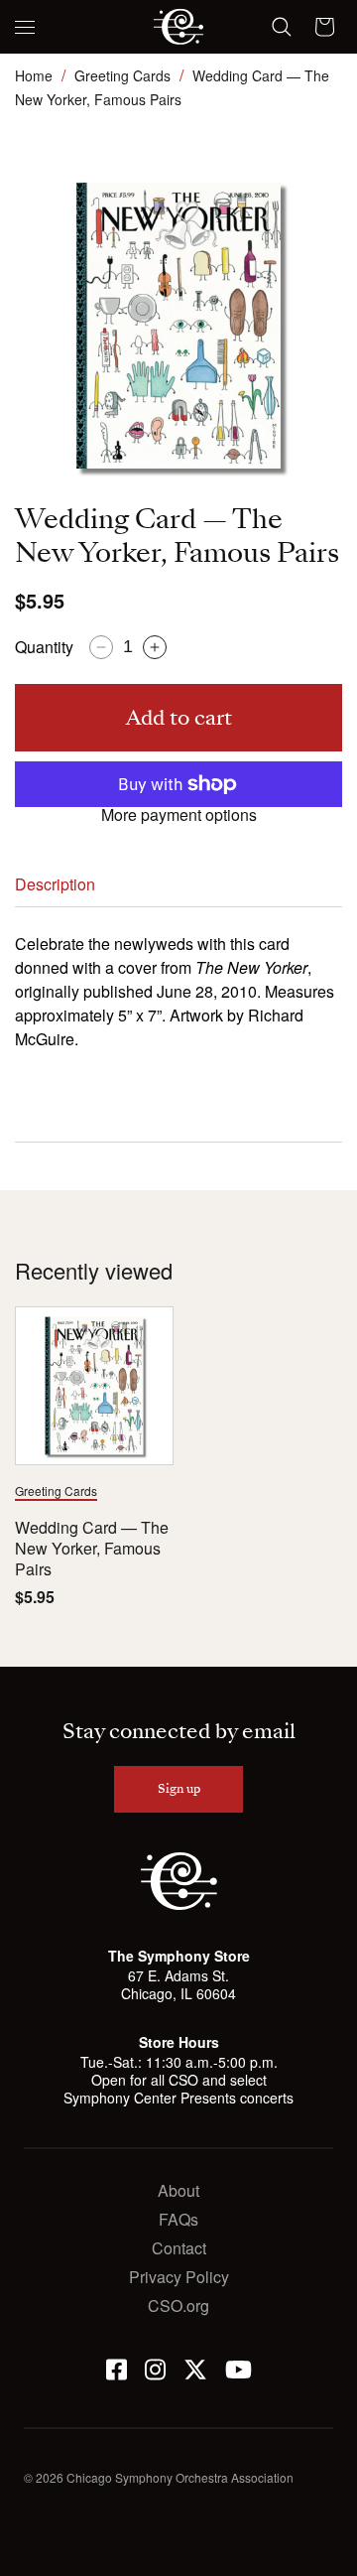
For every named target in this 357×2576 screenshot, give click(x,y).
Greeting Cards (122, 75)
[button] (25, 27)
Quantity (44, 647)
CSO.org (178, 2305)
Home (34, 75)
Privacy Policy (179, 2277)
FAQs (178, 2219)
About (178, 2190)
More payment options (179, 815)
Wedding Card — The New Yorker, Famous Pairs (92, 1549)
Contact (179, 2248)
